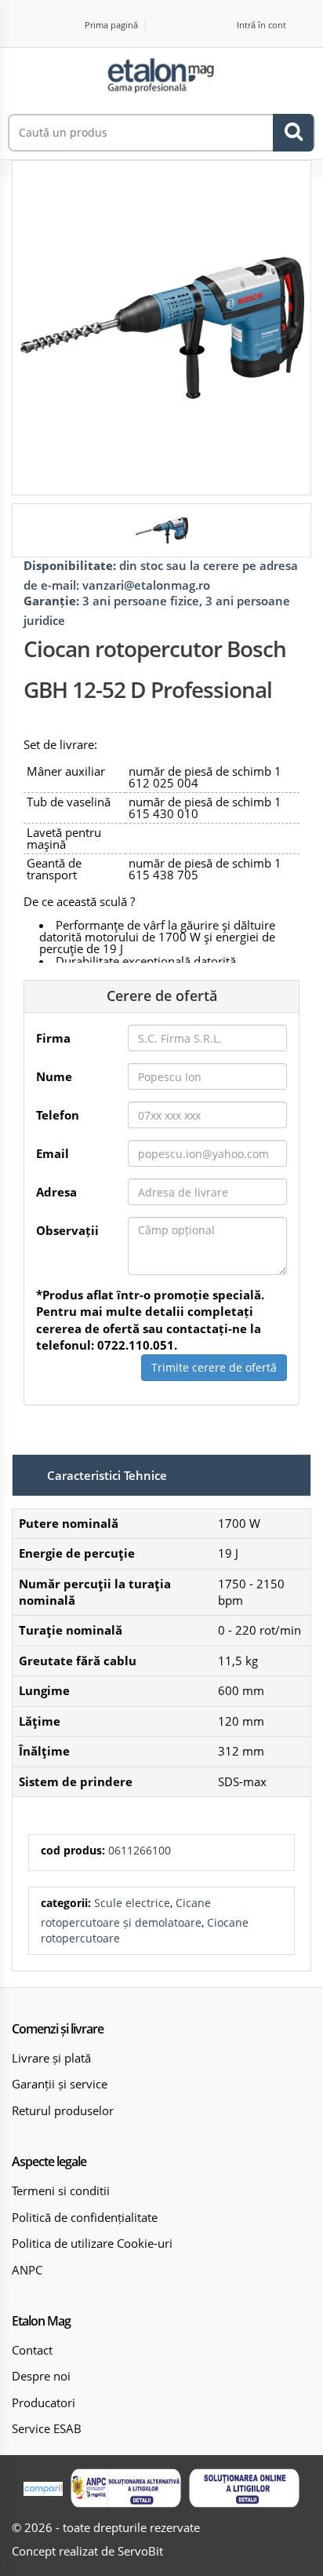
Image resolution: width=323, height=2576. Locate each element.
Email (53, 1153)
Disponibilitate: (70, 565)
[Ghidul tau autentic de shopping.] (43, 2488)
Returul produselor (63, 2110)
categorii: (66, 1903)
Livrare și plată (51, 2058)
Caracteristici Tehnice (107, 1475)
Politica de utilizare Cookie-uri (92, 2243)
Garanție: (51, 601)
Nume (54, 1076)
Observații (67, 1230)
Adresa (56, 1192)
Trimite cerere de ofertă (214, 1367)
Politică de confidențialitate (85, 2217)
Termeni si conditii (61, 2191)
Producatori (44, 2402)
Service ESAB (47, 2428)
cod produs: (73, 1850)
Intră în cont (261, 25)
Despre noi (41, 2376)
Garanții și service (60, 2084)
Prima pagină (111, 25)
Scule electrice (132, 1903)
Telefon (58, 1115)
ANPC (27, 2270)
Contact (32, 2350)
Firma (53, 1038)
